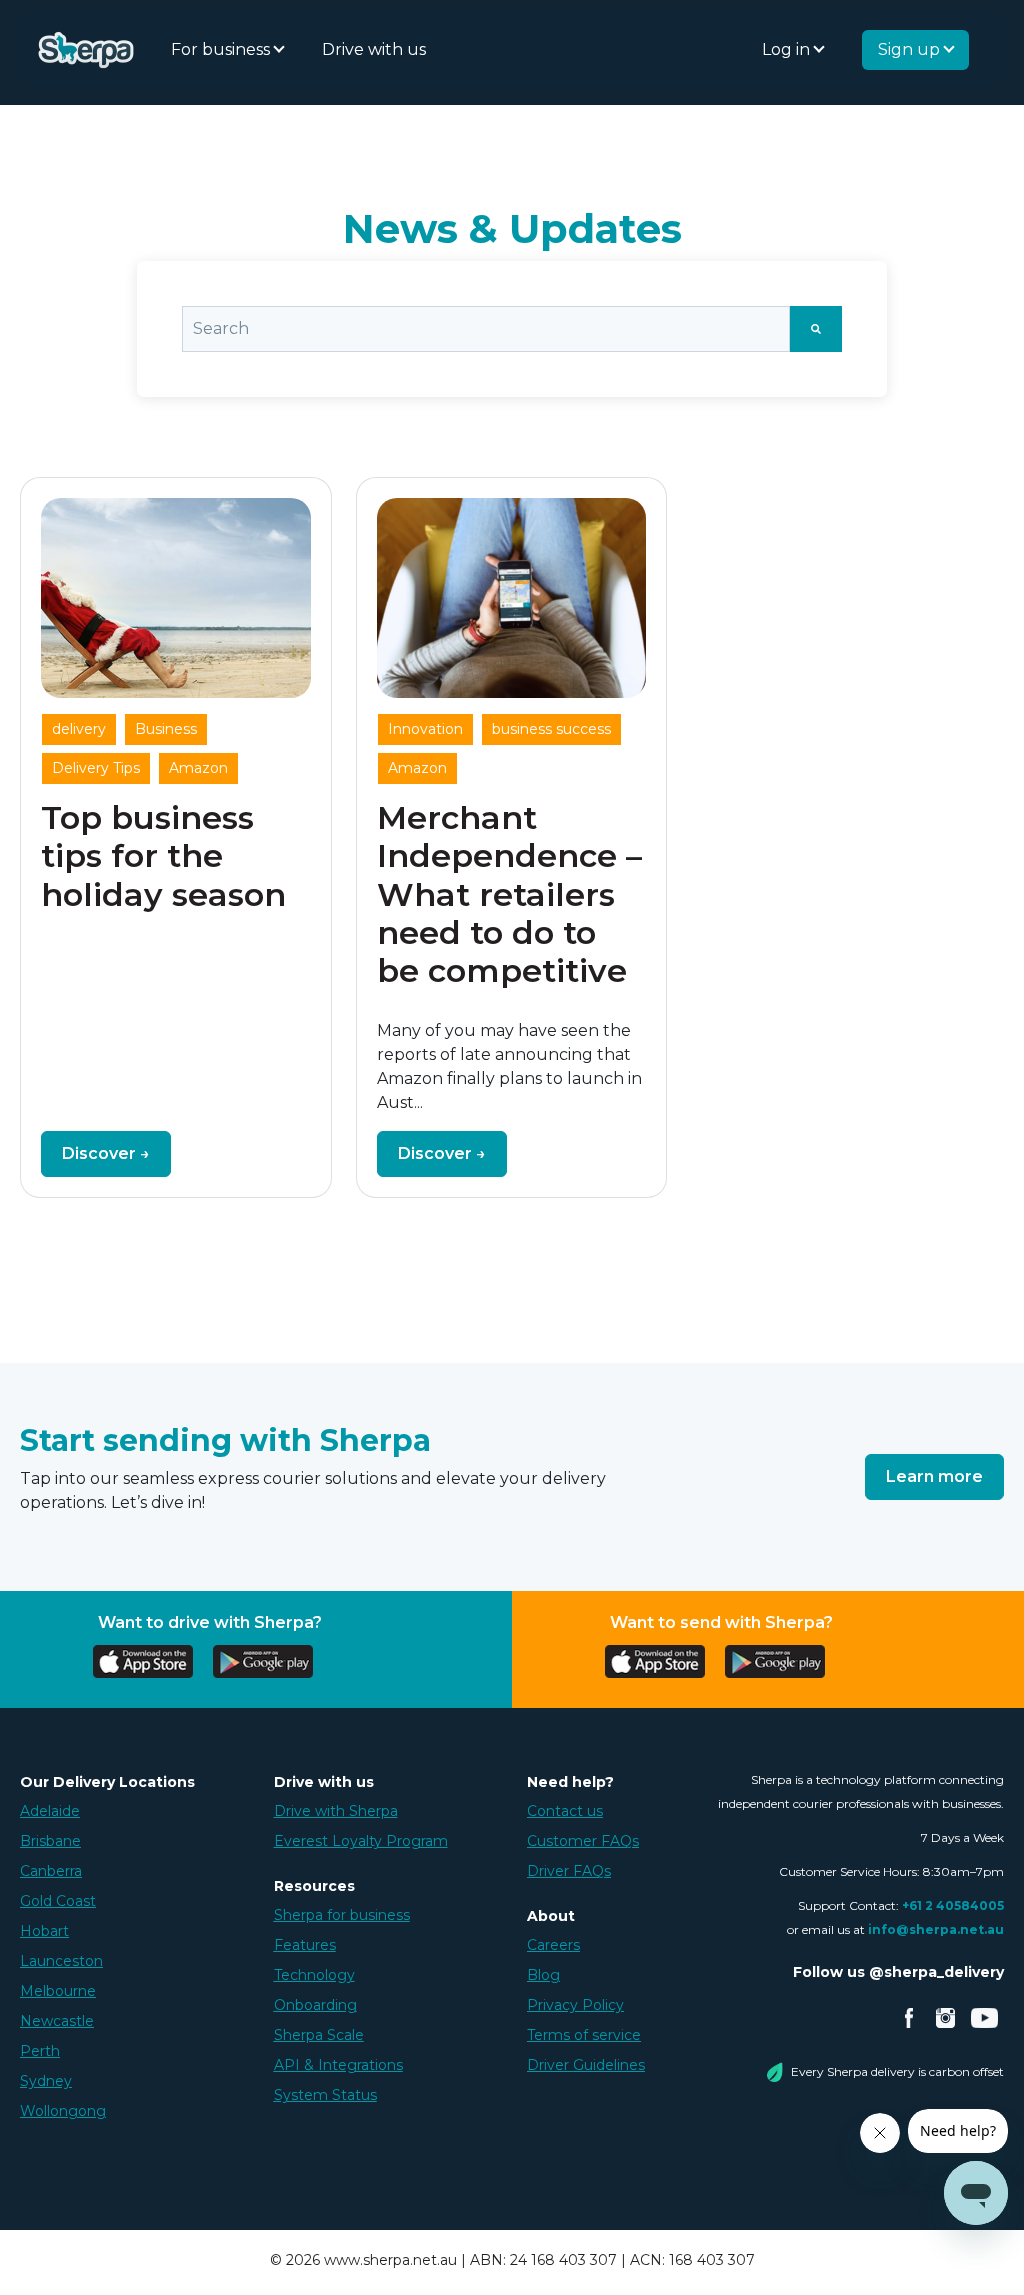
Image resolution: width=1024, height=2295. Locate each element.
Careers (553, 1945)
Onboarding (315, 2005)
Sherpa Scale (319, 2035)
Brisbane (50, 1841)
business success (551, 729)
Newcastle (57, 2021)
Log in (788, 49)
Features (305, 1945)
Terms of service (584, 2035)
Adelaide (50, 1811)
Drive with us (374, 49)
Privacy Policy (575, 2005)
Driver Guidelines (586, 2065)
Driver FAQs (569, 1871)
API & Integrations (338, 2065)
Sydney (46, 2081)
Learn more (934, 1476)
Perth (40, 2051)
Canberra (51, 1871)
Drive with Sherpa (336, 1811)
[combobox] (486, 329)
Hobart (44, 1931)
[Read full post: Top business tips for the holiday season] (176, 598)
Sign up (911, 49)
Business (166, 729)
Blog (543, 1975)
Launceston (61, 1961)
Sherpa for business (342, 1915)
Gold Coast (58, 1901)
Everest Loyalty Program (361, 1841)
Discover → (106, 1153)
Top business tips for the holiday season (163, 856)
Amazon (198, 768)
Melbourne (58, 1991)
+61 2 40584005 (953, 1905)
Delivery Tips (96, 768)
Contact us (565, 1811)
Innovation (425, 729)
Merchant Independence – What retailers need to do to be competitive (509, 894)
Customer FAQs (583, 1841)
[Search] (816, 329)
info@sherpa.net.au (936, 1929)
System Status (325, 2095)
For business (222, 49)
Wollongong (63, 2111)
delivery (79, 729)
